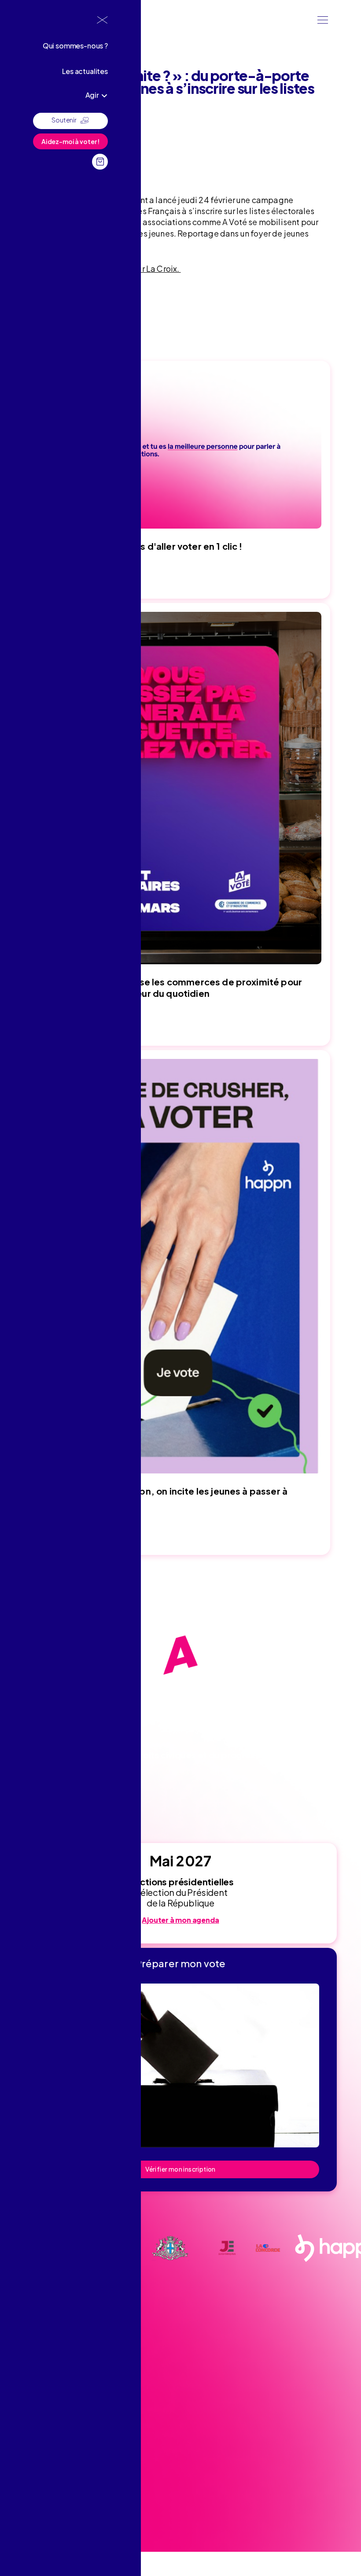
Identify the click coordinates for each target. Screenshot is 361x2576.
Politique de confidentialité (60, 2498)
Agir (92, 95)
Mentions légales (46, 2484)
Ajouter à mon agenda (180, 1920)
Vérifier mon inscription (180, 2169)
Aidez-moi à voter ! (70, 141)
